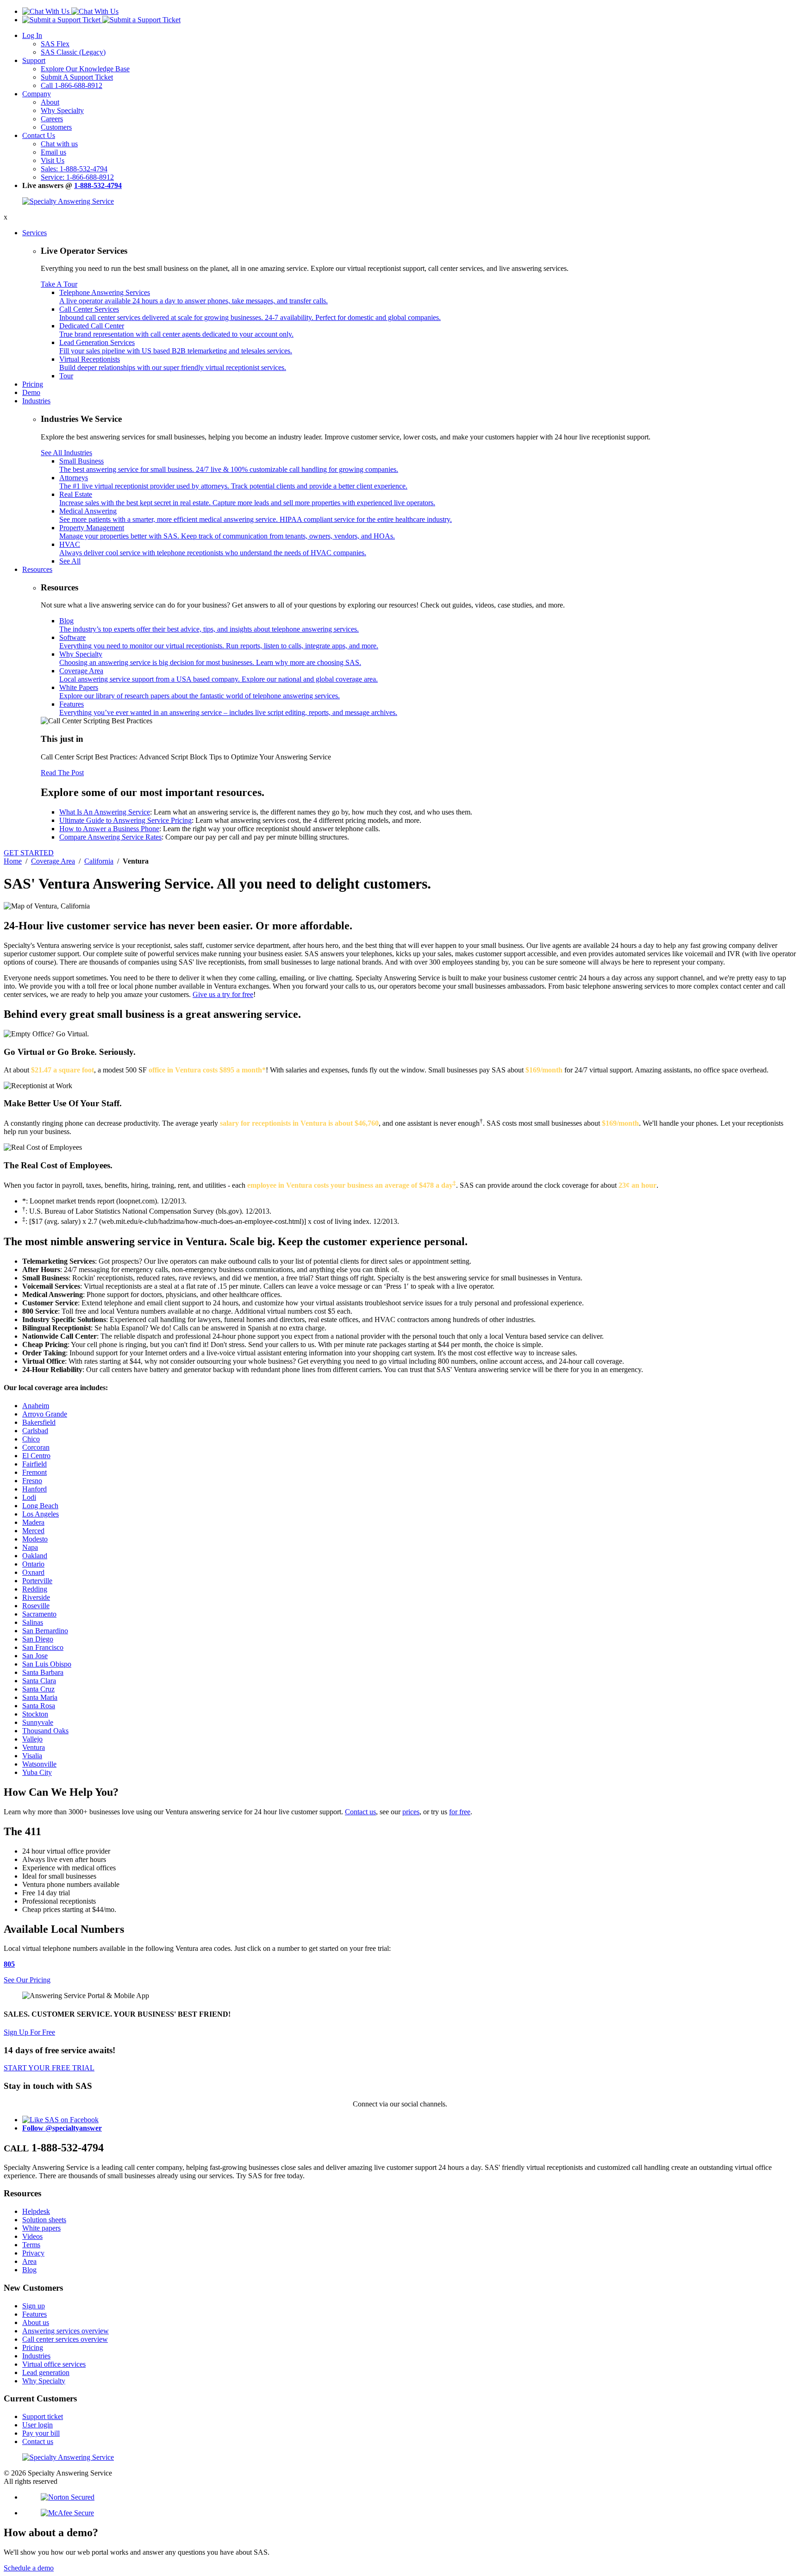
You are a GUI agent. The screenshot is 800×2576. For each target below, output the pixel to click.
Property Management (227, 532)
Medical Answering (256, 515)
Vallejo (32, 1739)
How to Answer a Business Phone (109, 829)
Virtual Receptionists (173, 363)
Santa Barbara (43, 1672)
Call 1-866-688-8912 (72, 85)
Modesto (35, 1539)
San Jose (35, 1656)
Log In (32, 35)
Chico (31, 1439)
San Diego (38, 1639)
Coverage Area (219, 675)
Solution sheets (44, 2220)
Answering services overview (66, 2331)
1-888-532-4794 (98, 185)
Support (34, 60)
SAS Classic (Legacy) (73, 52)
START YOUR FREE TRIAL (49, 2068)
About (50, 102)
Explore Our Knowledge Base (85, 69)
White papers (41, 2228)
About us (36, 2322)
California (99, 861)
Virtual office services (54, 2364)
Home (13, 861)
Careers (52, 119)
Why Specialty (62, 110)
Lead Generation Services (176, 347)
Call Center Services (250, 313)
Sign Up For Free (29, 2032)
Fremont (34, 1472)
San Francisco (43, 1647)
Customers (56, 127)
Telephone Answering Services (194, 297)
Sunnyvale (38, 1722)
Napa (30, 1547)
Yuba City (37, 1772)
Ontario (33, 1564)
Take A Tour (59, 284)
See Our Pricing (27, 1980)
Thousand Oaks (45, 1731)
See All (70, 561)
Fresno (32, 1481)
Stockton (35, 1714)
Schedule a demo (29, 2568)
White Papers (200, 692)
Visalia (32, 1756)
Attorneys (233, 482)
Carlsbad (35, 1431)
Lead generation (46, 2372)
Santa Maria (40, 1697)
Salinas (33, 1622)
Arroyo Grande (45, 1414)
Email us (53, 152)
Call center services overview (65, 2339)
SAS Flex (55, 44)
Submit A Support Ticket (77, 77)
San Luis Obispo (47, 1664)
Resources (37, 569)
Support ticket (43, 2416)
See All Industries (66, 453)
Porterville (37, 1581)
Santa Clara (39, 1681)
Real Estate (247, 498)
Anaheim (36, 1406)
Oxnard (33, 1572)
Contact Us (39, 135)
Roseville (36, 1606)
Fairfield (34, 1464)
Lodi (29, 1497)
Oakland (35, 1556)
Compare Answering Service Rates (110, 837)
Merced (33, 1531)
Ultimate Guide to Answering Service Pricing (125, 820)
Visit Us (53, 160)
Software (219, 642)
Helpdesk (36, 2211)
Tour (66, 376)
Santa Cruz (38, 1689)
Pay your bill (41, 2433)
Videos (32, 2236)
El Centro (36, 1456)
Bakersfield (39, 1422)
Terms (31, 2245)
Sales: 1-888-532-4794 (74, 169)
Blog (209, 625)
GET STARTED (29, 853)
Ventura (34, 1747)
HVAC (213, 548)
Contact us (360, 1812)
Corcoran (36, 1447)
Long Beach (40, 1506)
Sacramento (39, 1614)
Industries (36, 401)
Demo (31, 392)
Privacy (33, 2253)
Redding (35, 1589)
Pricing (33, 384)
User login (37, 2425)
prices (411, 1812)
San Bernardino (45, 1631)
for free (460, 1812)
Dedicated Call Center (176, 330)
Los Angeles (41, 1514)
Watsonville (39, 1764)
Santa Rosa (39, 1706)
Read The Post (62, 773)
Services (34, 233)
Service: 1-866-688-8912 (77, 177)
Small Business (229, 465)
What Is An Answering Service (105, 812)
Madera (33, 1522)
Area (29, 2261)
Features (228, 708)
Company (37, 94)
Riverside (36, 1597)
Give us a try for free (223, 994)
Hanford (34, 1489)
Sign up (34, 2306)
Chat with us (59, 144)
